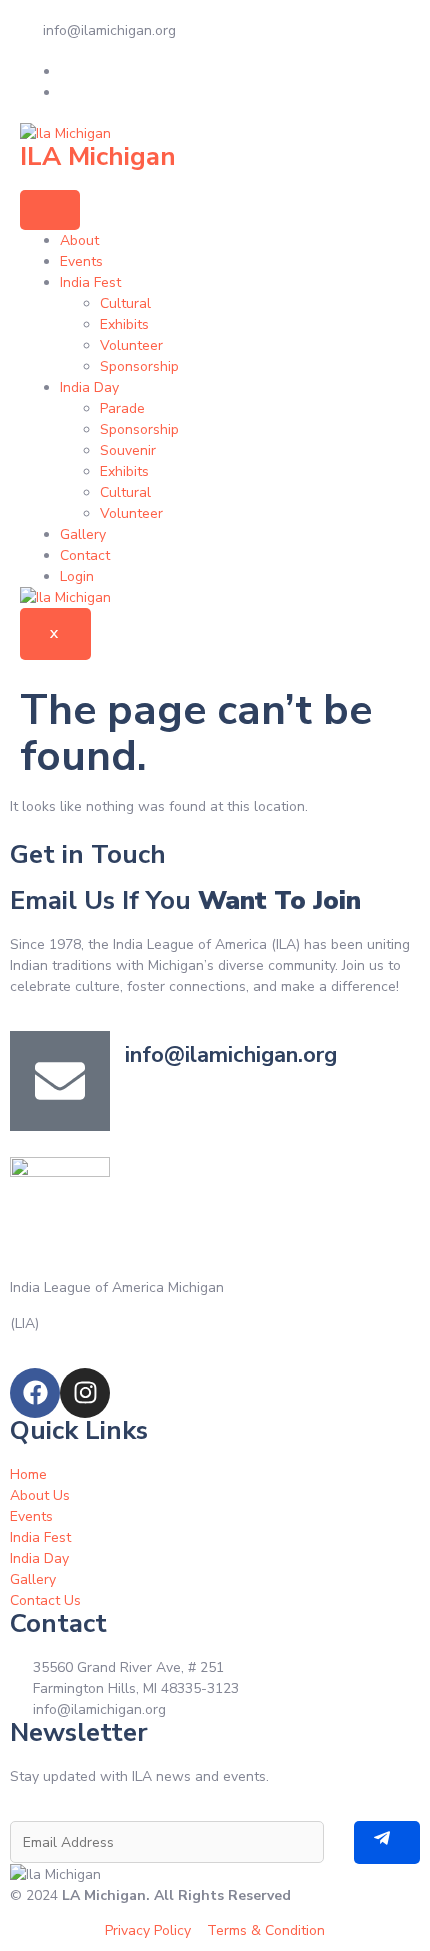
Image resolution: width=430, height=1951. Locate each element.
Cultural (125, 303)
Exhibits (124, 324)
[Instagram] (85, 1393)
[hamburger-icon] (50, 210)
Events (81, 261)
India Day (89, 387)
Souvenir (128, 450)
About (79, 240)
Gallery (83, 534)
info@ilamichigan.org (231, 1055)
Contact (85, 555)
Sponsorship (139, 366)
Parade (122, 408)
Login (77, 576)
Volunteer (131, 345)
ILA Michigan (98, 156)
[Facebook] (35, 1393)
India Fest (90, 282)
